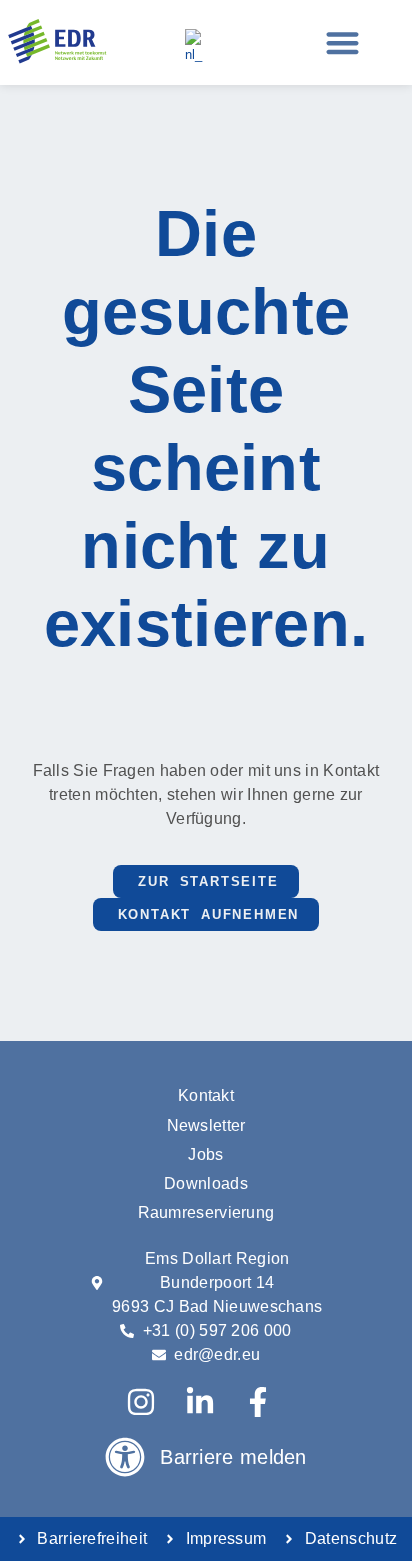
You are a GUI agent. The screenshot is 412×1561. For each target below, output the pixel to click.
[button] (342, 42)
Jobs (205, 1154)
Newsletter (206, 1125)
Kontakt (206, 1095)
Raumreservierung (206, 1212)
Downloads (206, 1183)
